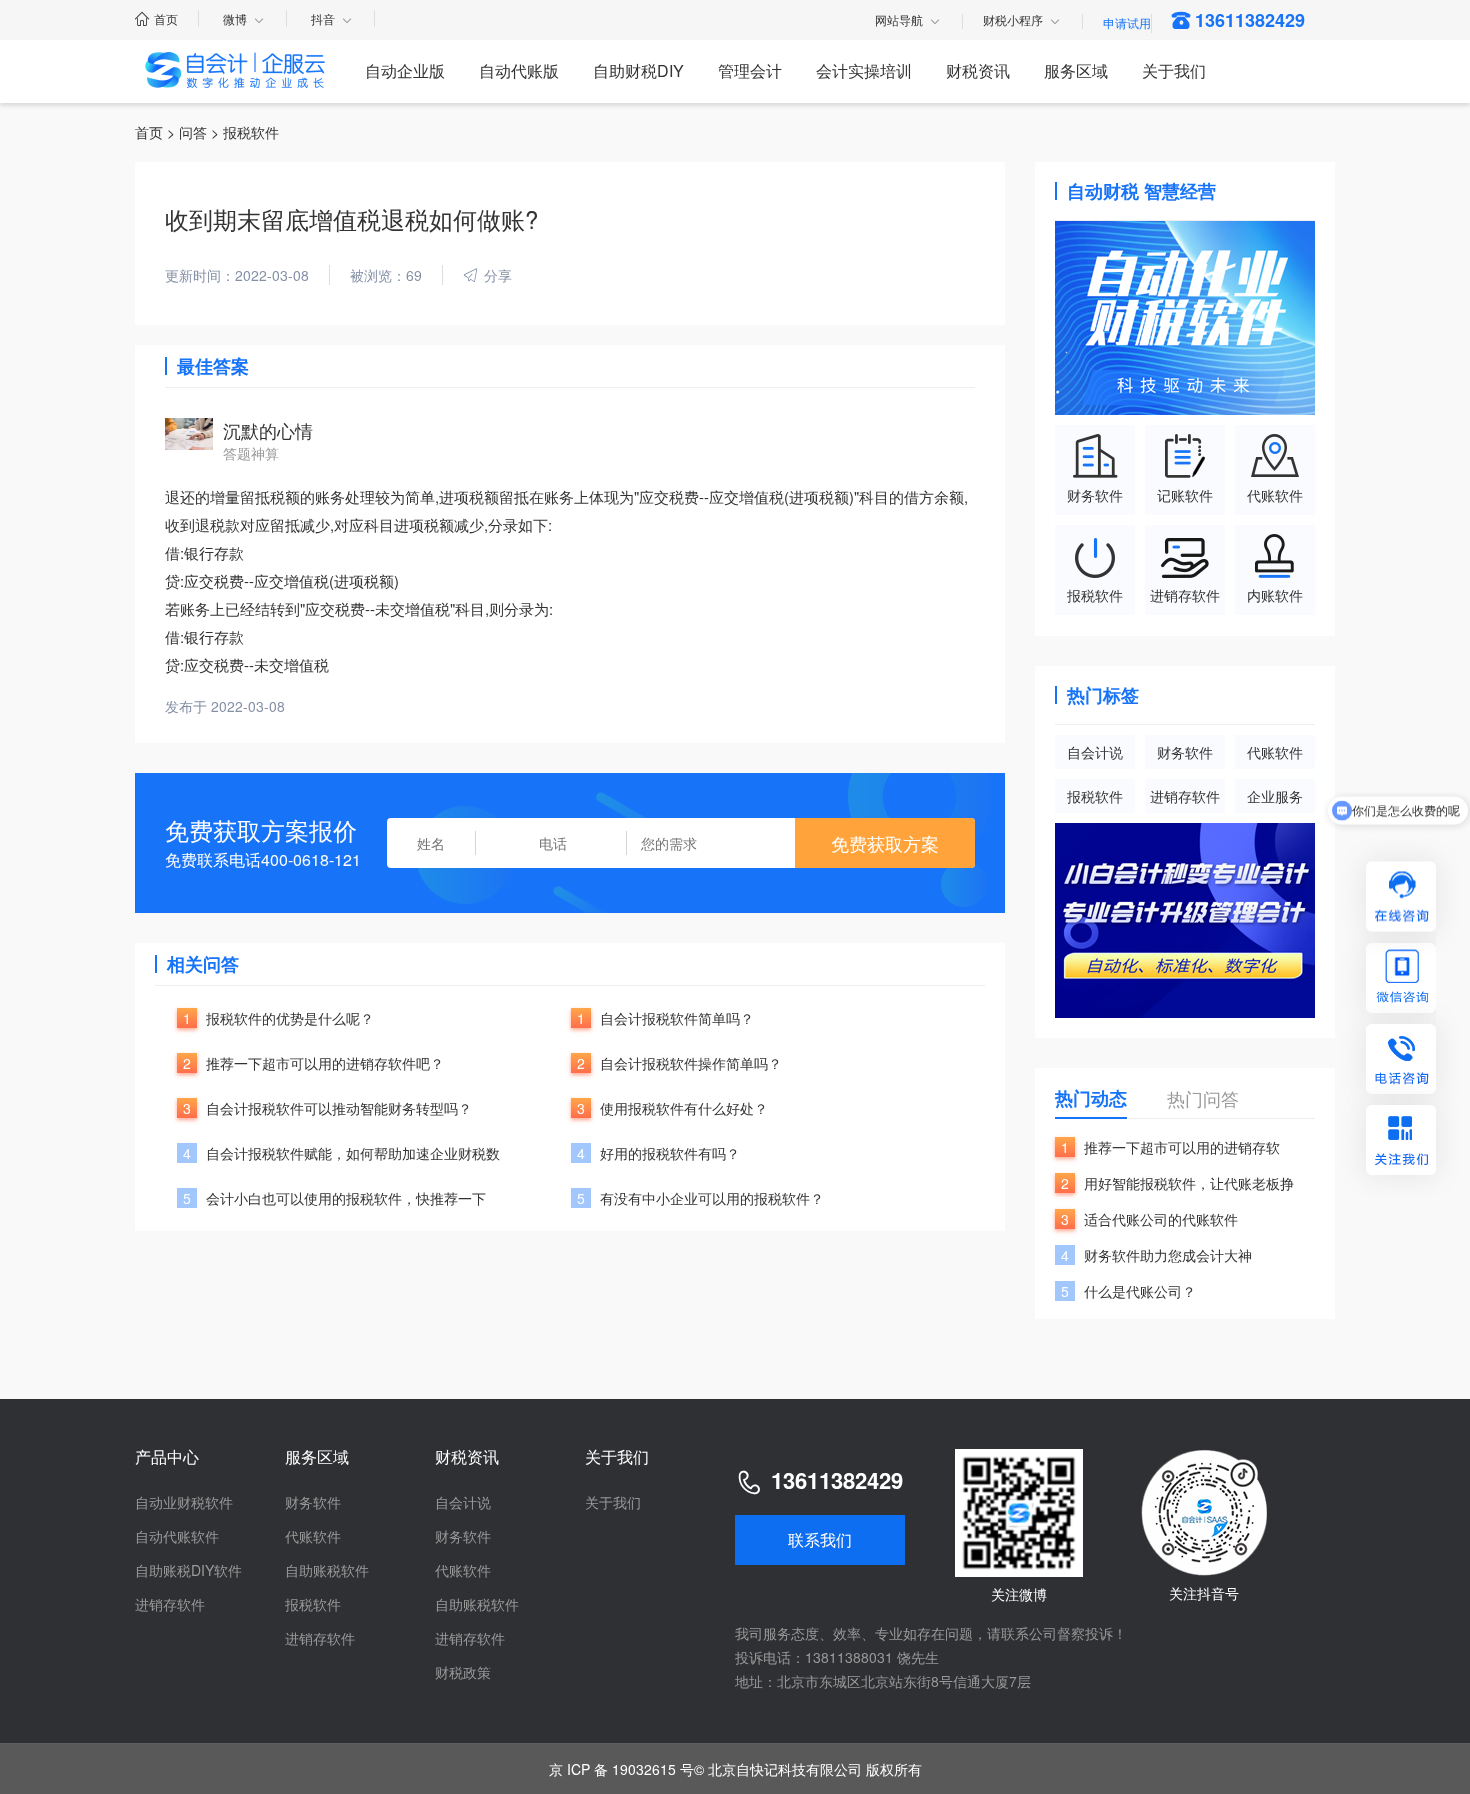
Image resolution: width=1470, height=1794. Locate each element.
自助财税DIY (638, 70)
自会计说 (1095, 752)
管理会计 (750, 70)
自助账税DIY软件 (188, 1570)
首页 (166, 18)
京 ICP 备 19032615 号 (621, 1769)
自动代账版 (519, 70)
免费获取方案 (885, 843)
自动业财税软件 (184, 1502)
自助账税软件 (327, 1570)
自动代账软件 (177, 1536)
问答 (193, 132)
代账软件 (1275, 752)
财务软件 (1185, 752)
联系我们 (820, 1539)
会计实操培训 (864, 70)
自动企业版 (405, 70)
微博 (235, 18)
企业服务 (1275, 796)
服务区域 (1076, 70)
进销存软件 (1185, 796)
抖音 (323, 18)
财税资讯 (978, 70)
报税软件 (1095, 796)
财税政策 (463, 1672)
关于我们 (1174, 70)
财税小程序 (1013, 21)
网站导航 (899, 21)
